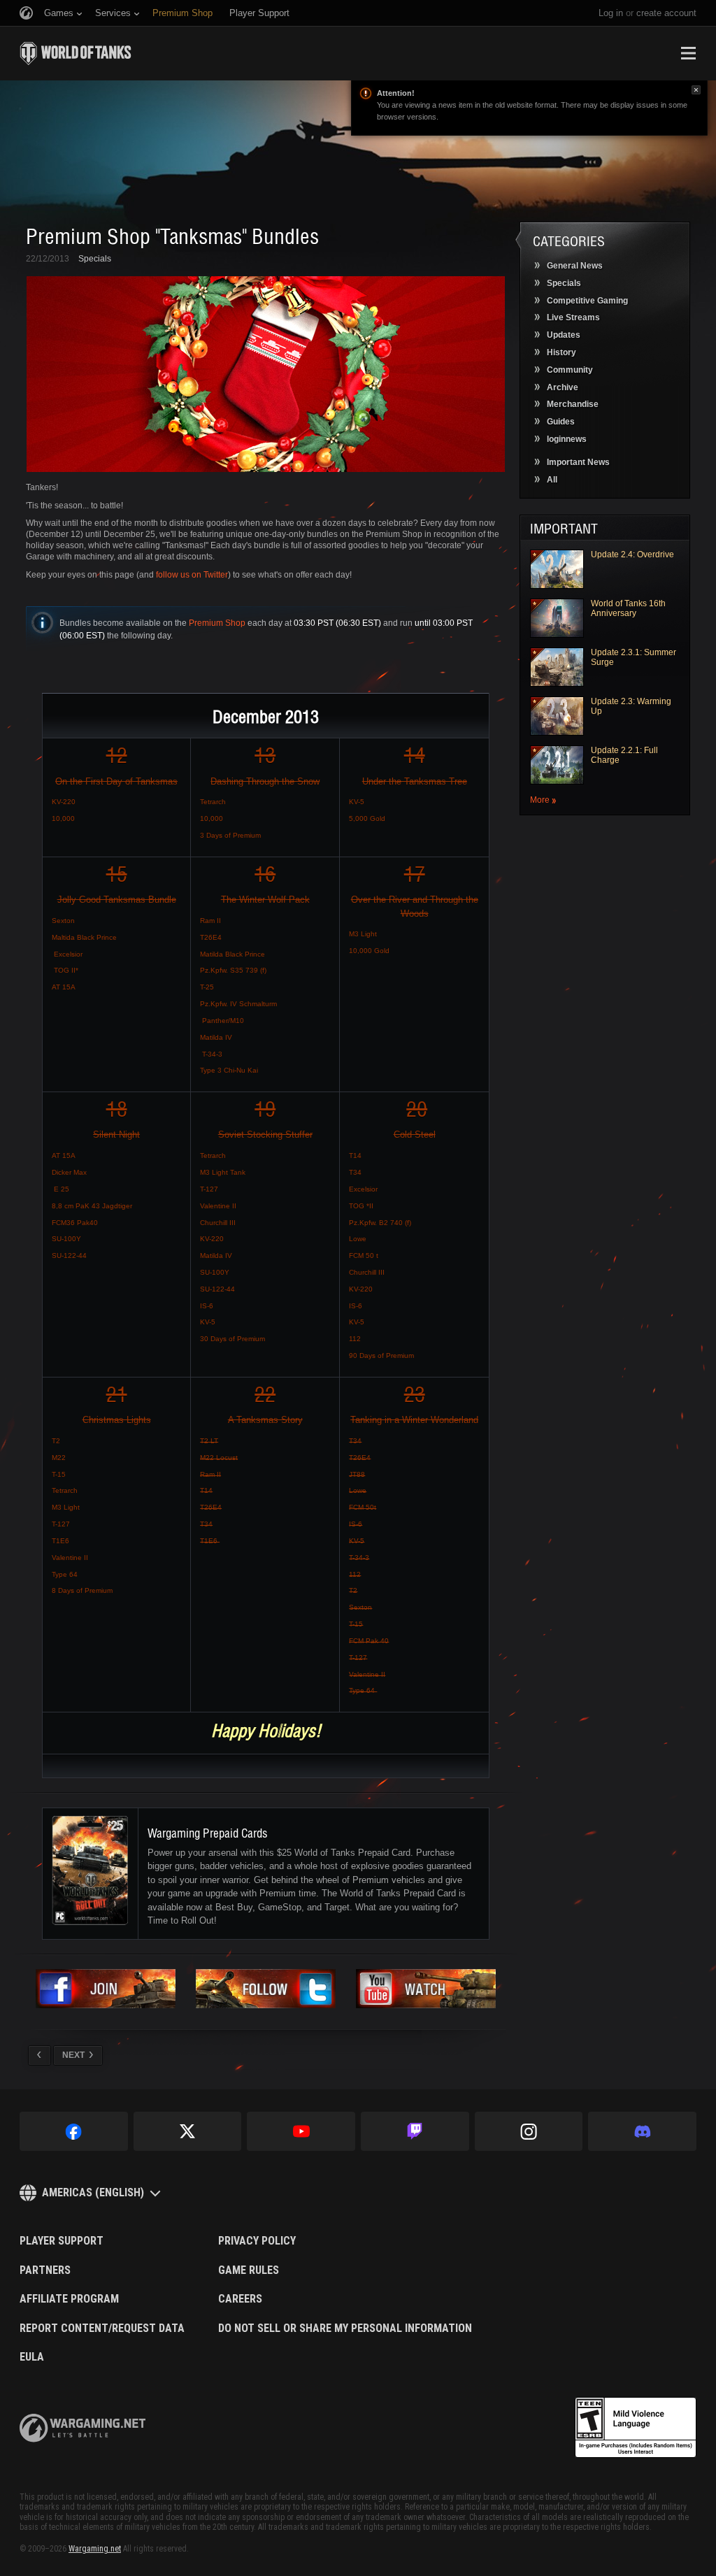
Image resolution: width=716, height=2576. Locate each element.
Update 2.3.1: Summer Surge (633, 657)
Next (73, 2055)
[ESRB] (636, 2428)
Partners (45, 2270)
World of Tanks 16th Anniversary (628, 608)
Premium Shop (217, 623)
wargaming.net (83, 2428)
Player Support (62, 2241)
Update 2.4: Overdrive (632, 554)
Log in (611, 13)
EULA (32, 2357)
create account (666, 13)
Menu (688, 53)
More (540, 800)
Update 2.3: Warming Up (631, 706)
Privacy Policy (257, 2241)
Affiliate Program (69, 2299)
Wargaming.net (95, 2549)
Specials (95, 259)
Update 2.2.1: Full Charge (624, 755)
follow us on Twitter (192, 575)
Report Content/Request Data (102, 2328)
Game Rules (249, 2270)
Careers (240, 2299)
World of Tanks (76, 53)
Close (696, 90)
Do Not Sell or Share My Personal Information (345, 2328)
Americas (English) (93, 2192)
